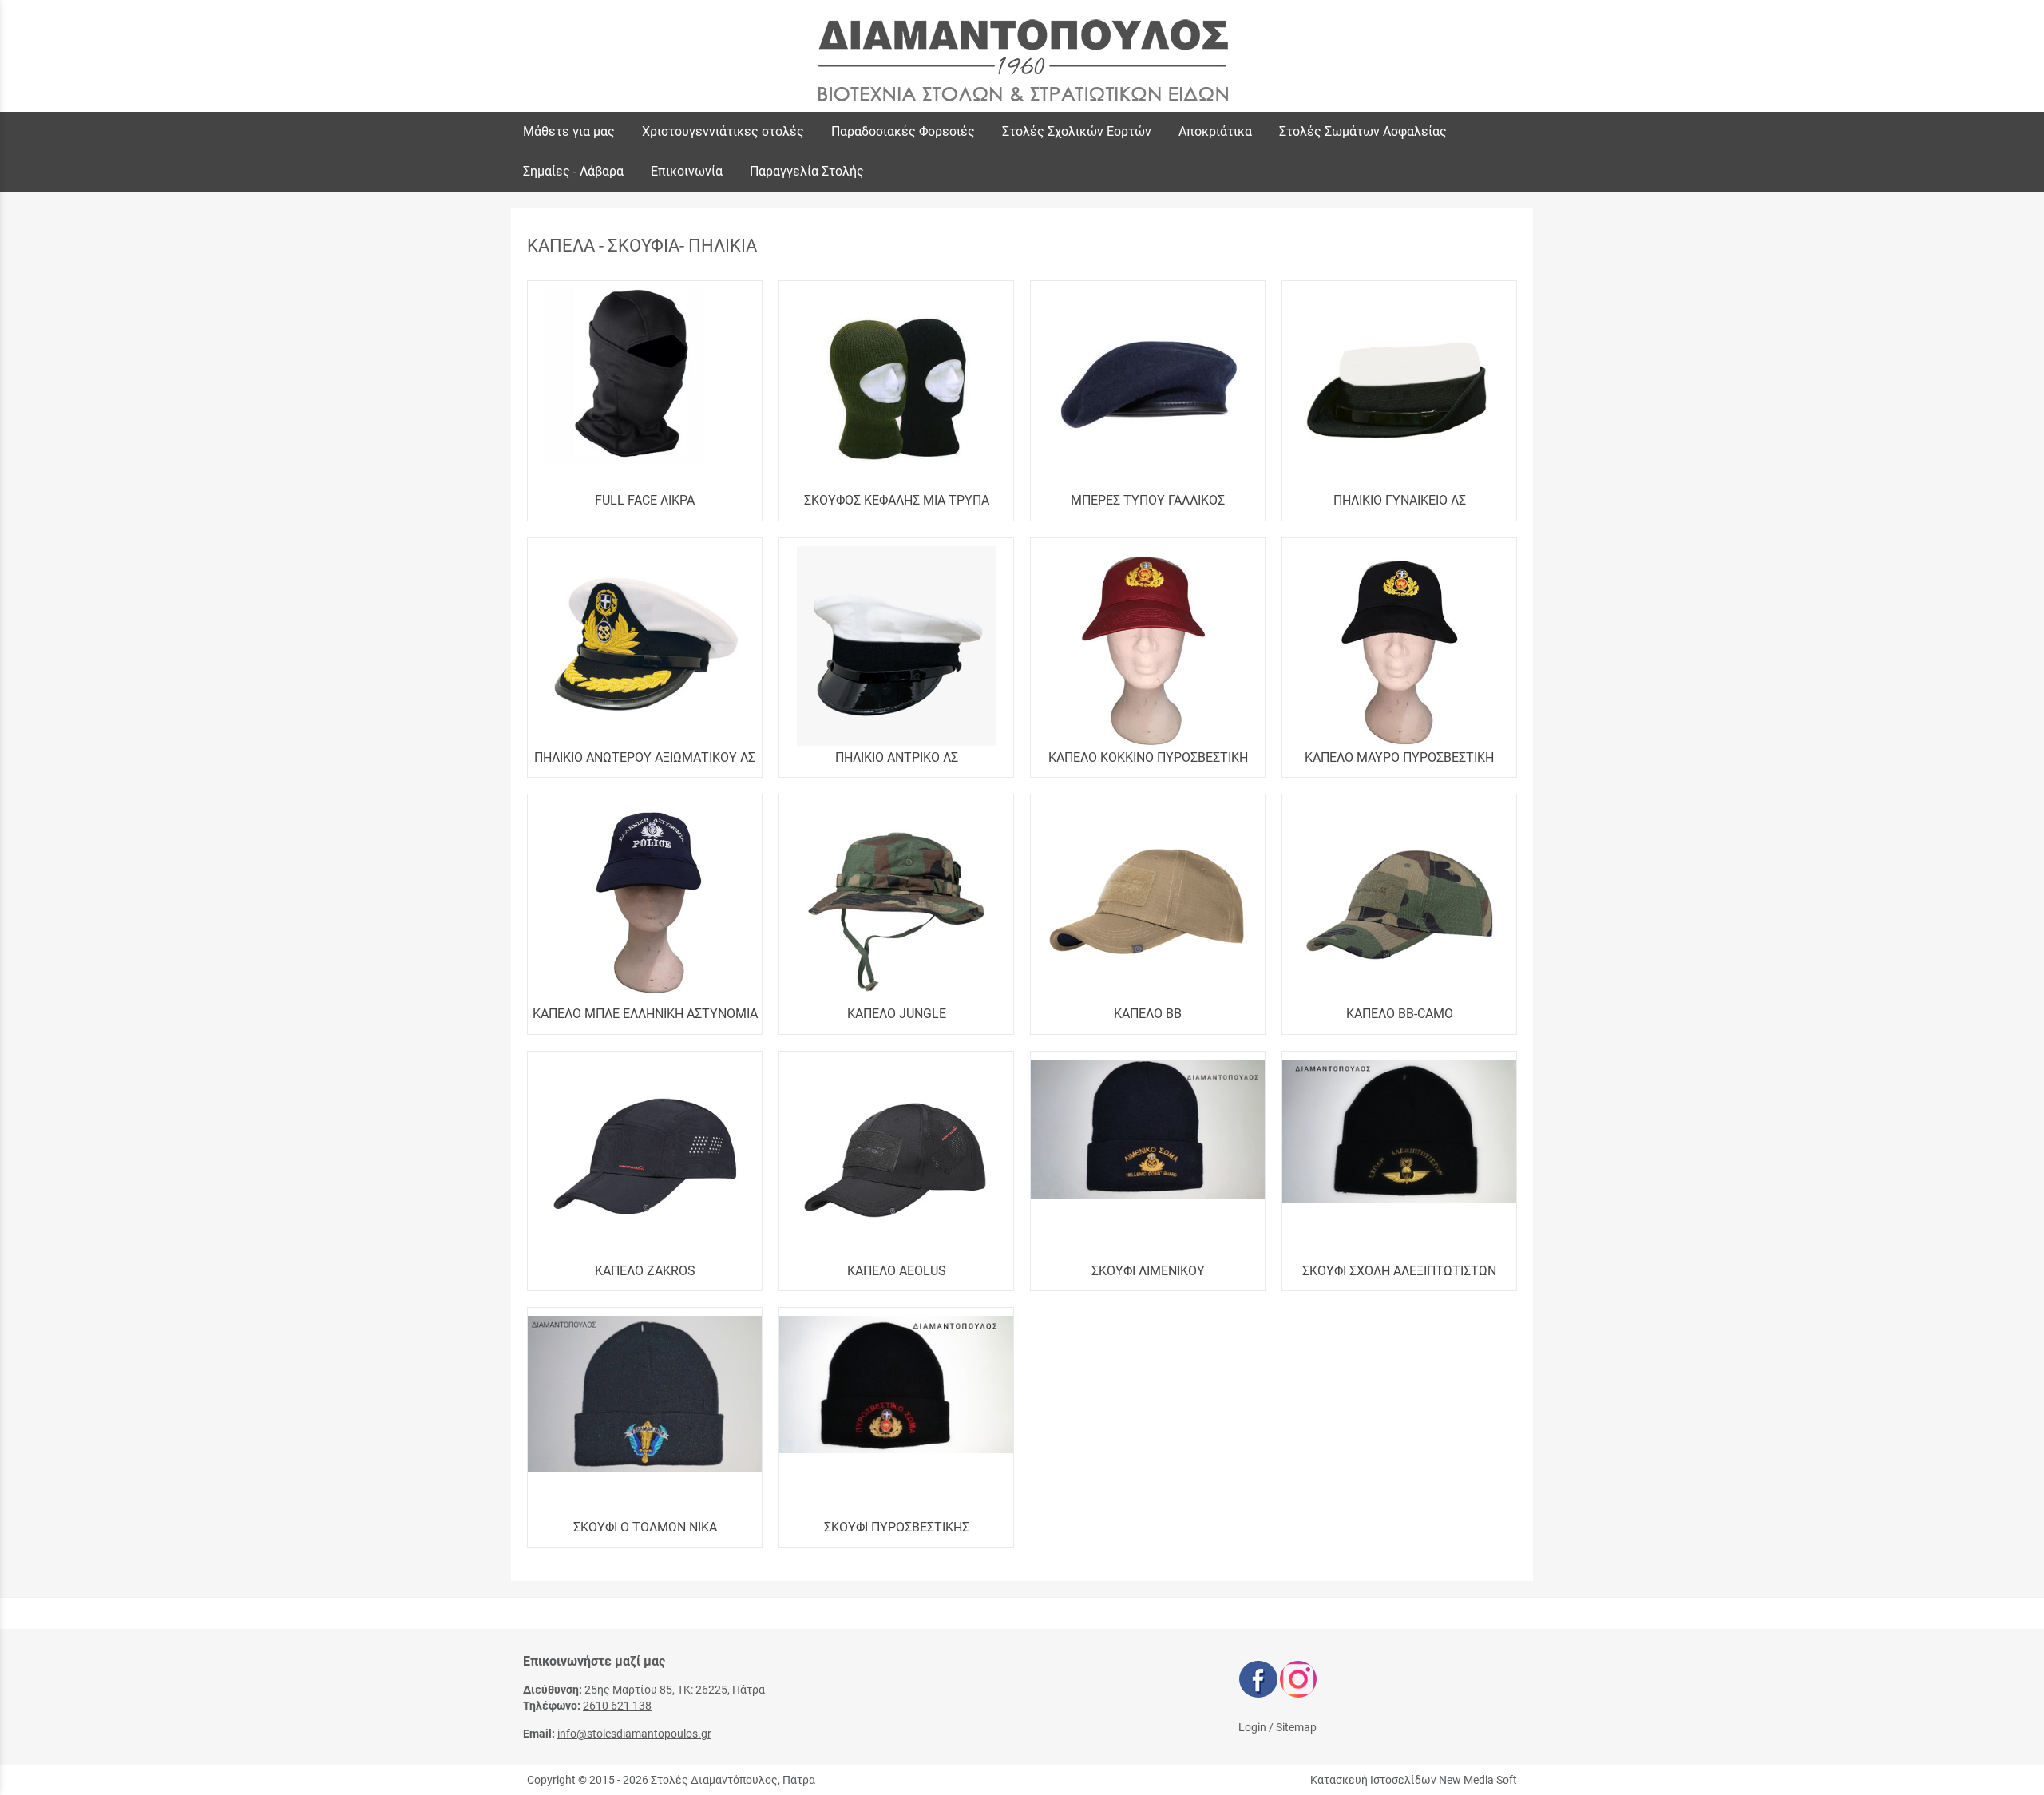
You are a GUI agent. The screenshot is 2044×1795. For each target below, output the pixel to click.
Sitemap (1296, 1727)
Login (1252, 1727)
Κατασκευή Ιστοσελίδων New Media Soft (1414, 1780)
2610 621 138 (617, 1706)
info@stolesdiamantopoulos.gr (634, 1734)
